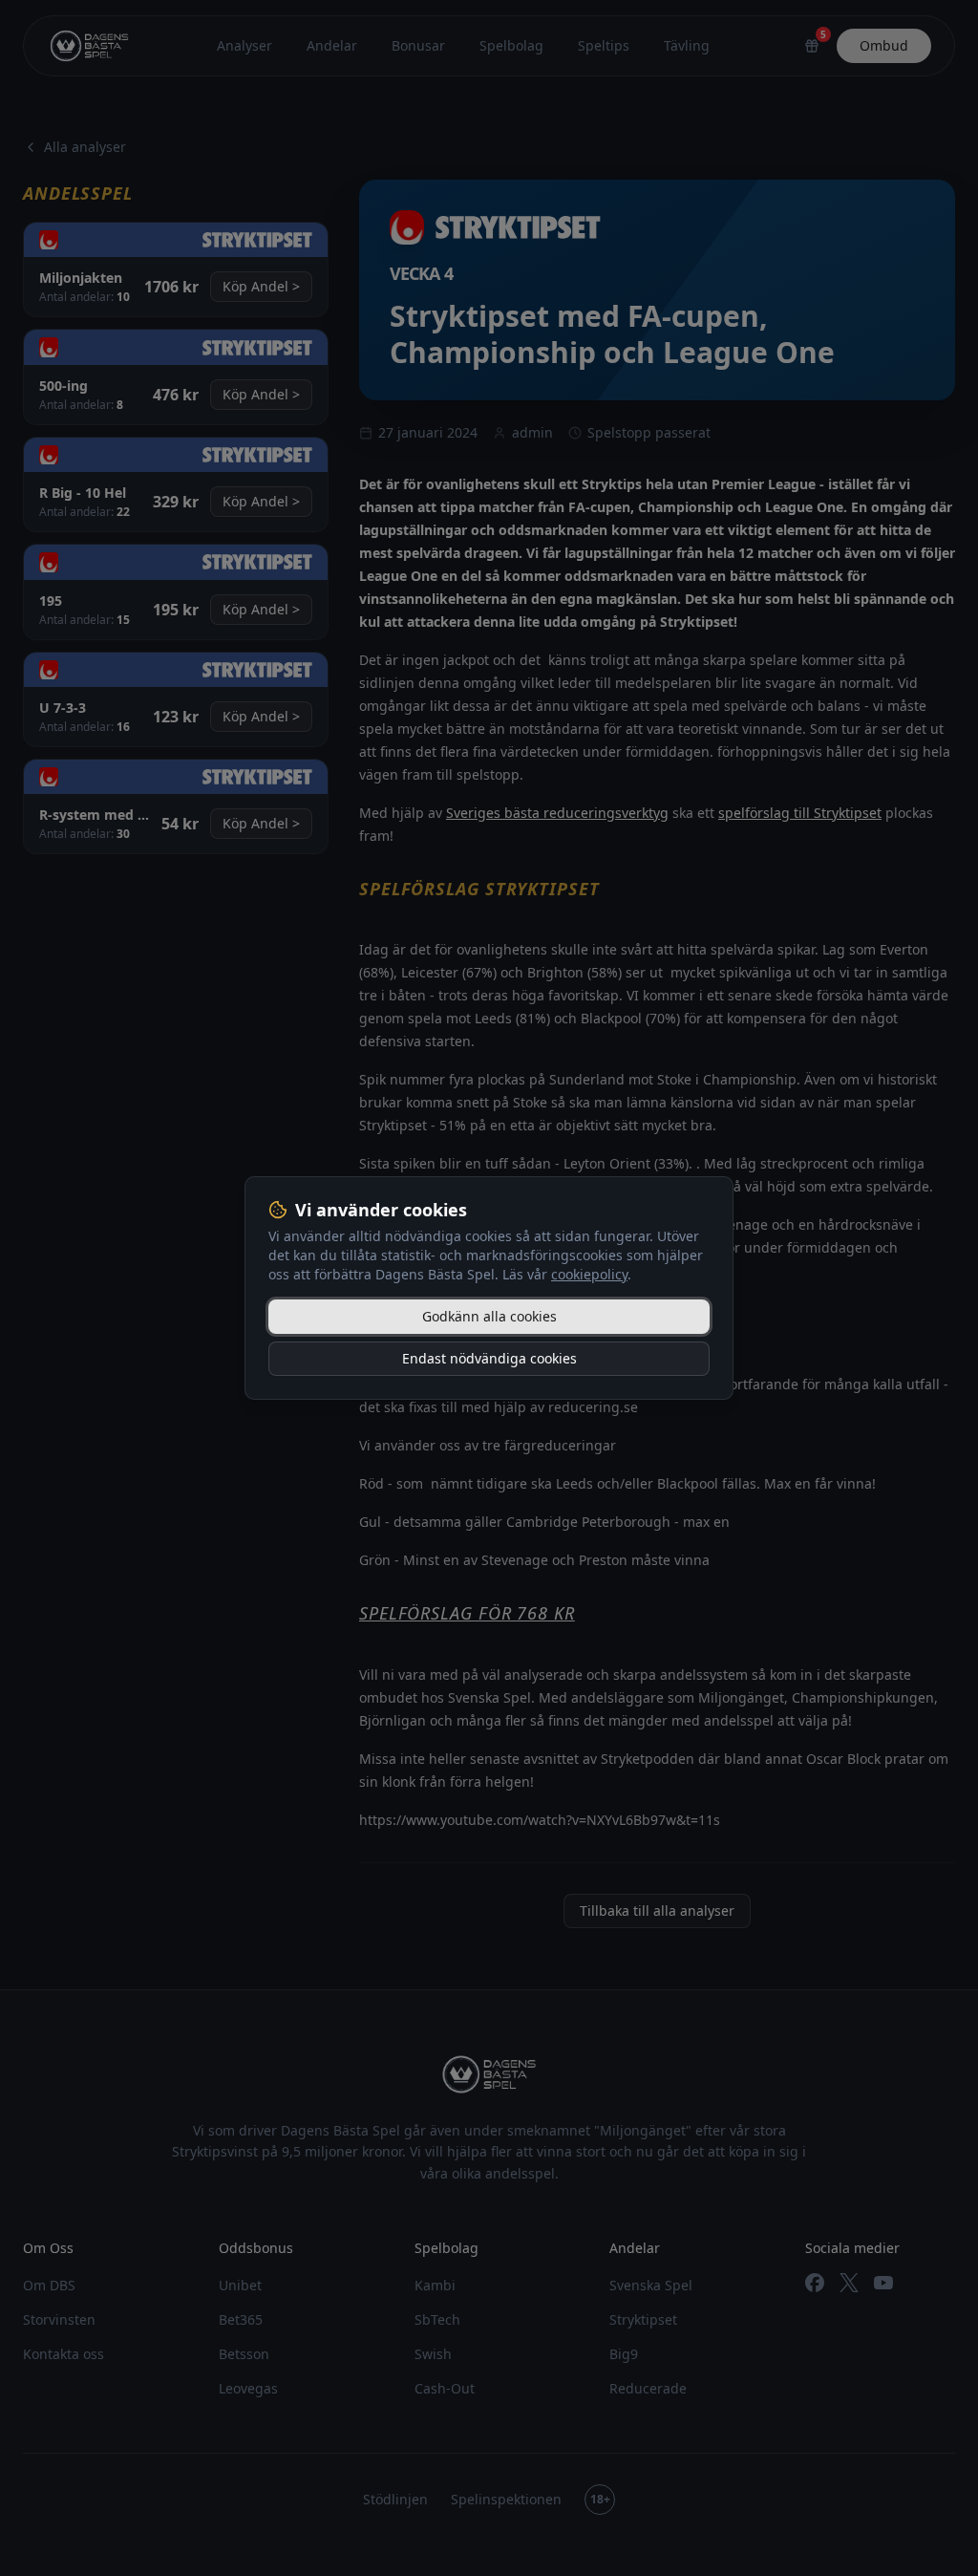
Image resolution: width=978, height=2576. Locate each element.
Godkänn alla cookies (489, 1316)
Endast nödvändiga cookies (489, 1358)
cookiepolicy (589, 1274)
